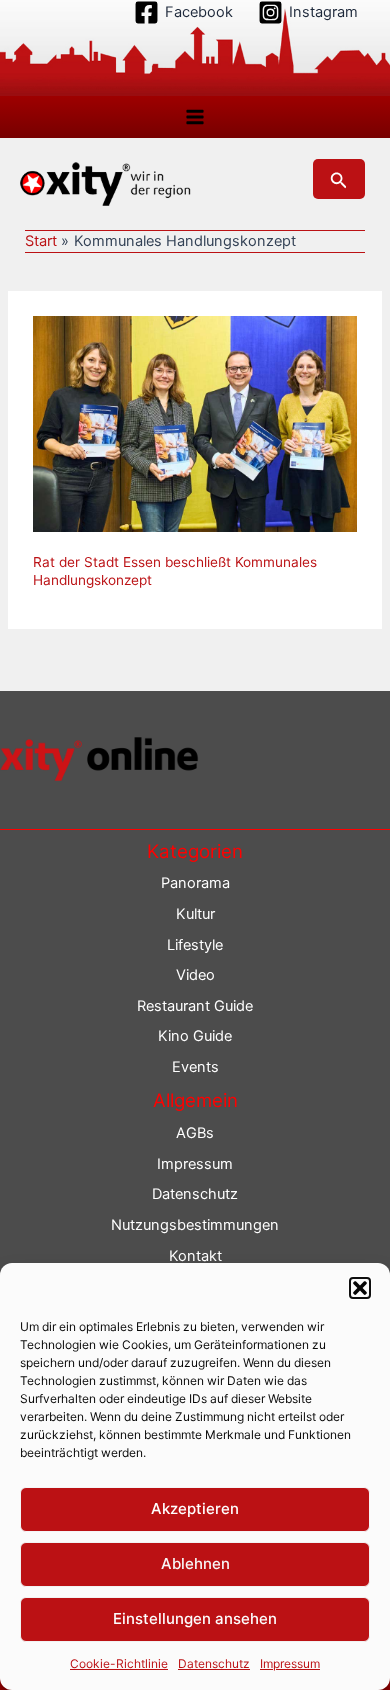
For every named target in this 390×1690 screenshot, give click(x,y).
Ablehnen (195, 1563)
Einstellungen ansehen (195, 1618)
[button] (360, 1288)
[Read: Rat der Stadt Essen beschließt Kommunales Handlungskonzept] (195, 423)
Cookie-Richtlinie (119, 1663)
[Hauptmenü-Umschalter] (195, 117)
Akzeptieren (195, 1508)
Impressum (290, 1663)
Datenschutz (214, 1663)
